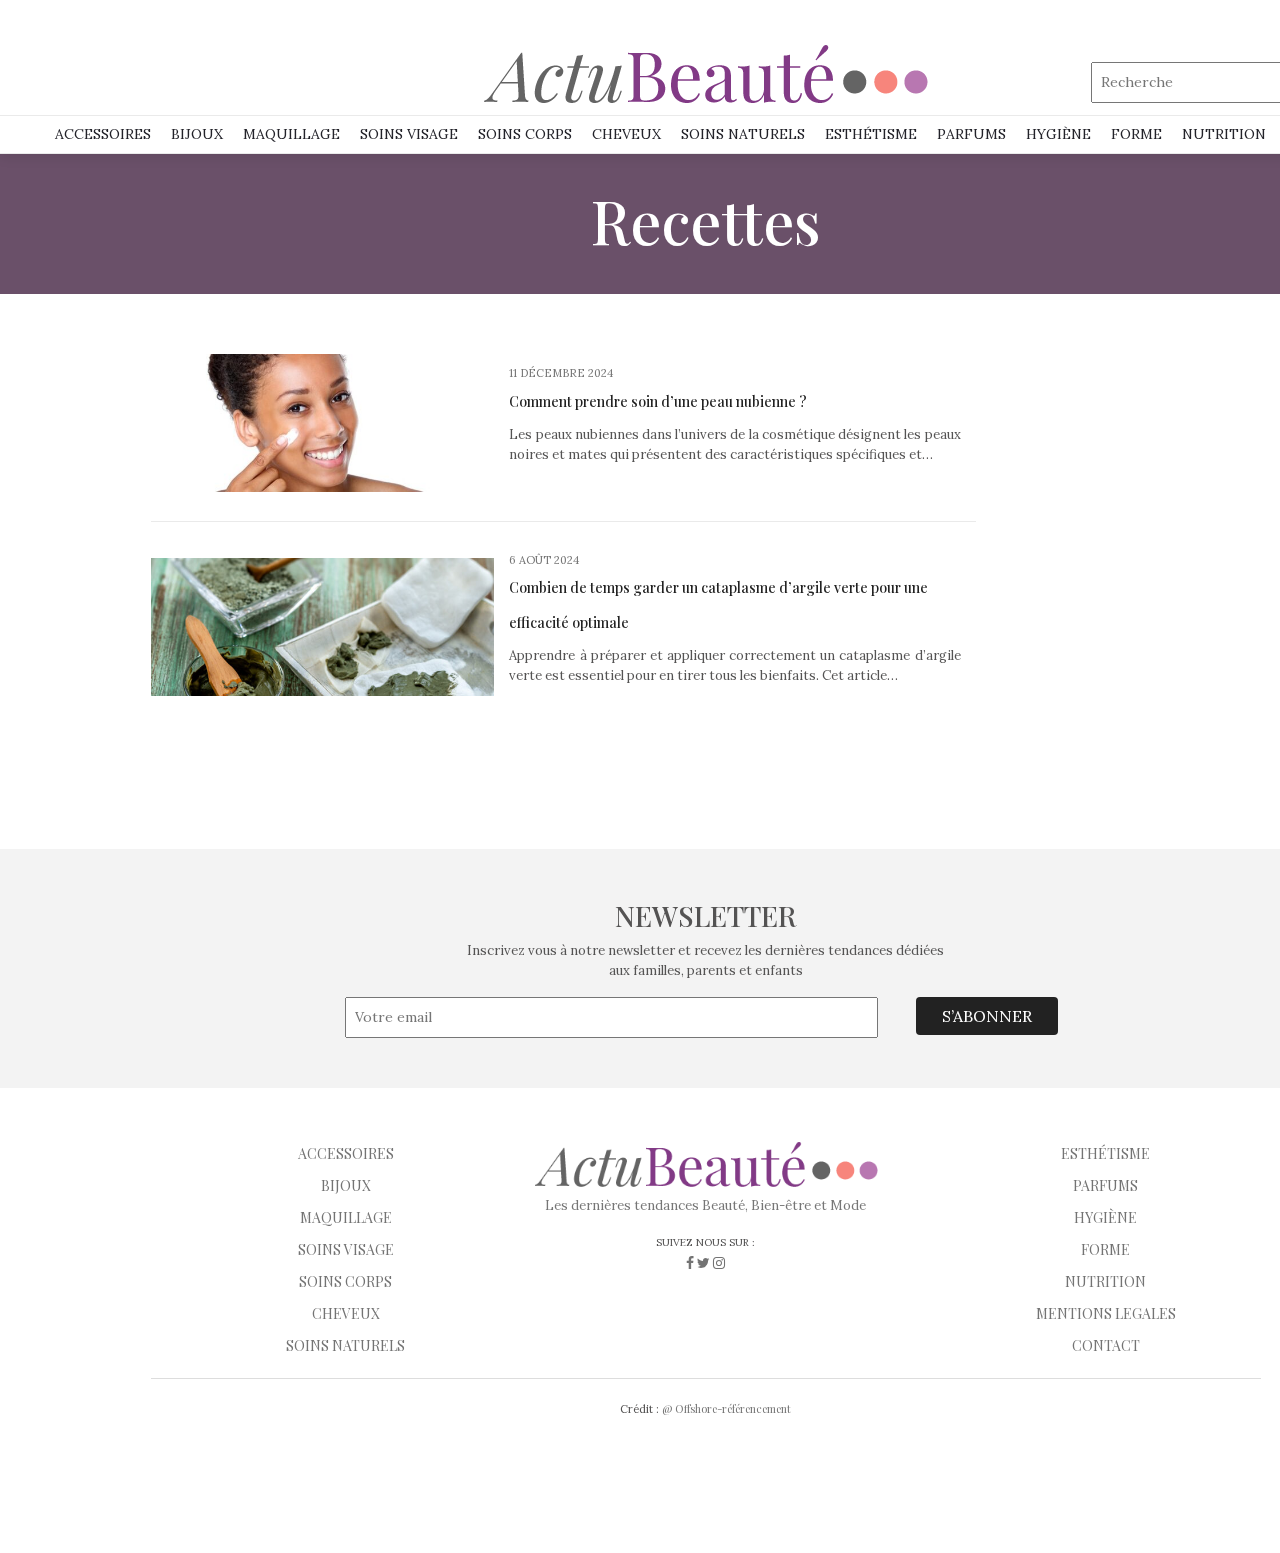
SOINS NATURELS (743, 134)
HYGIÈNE (1058, 134)
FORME (1105, 1249)
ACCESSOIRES (346, 1153)
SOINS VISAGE (409, 134)
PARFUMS (971, 134)
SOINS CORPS (525, 134)
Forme (1136, 134)
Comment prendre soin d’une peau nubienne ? (658, 401)
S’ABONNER (987, 1016)
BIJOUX (346, 1185)
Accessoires (103, 134)
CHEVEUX (346, 1313)
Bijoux (197, 134)
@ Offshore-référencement (726, 1408)
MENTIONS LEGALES (1106, 1313)
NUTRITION (1224, 134)
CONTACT (1106, 1345)
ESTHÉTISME (871, 134)
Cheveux (626, 134)
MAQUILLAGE (291, 134)
